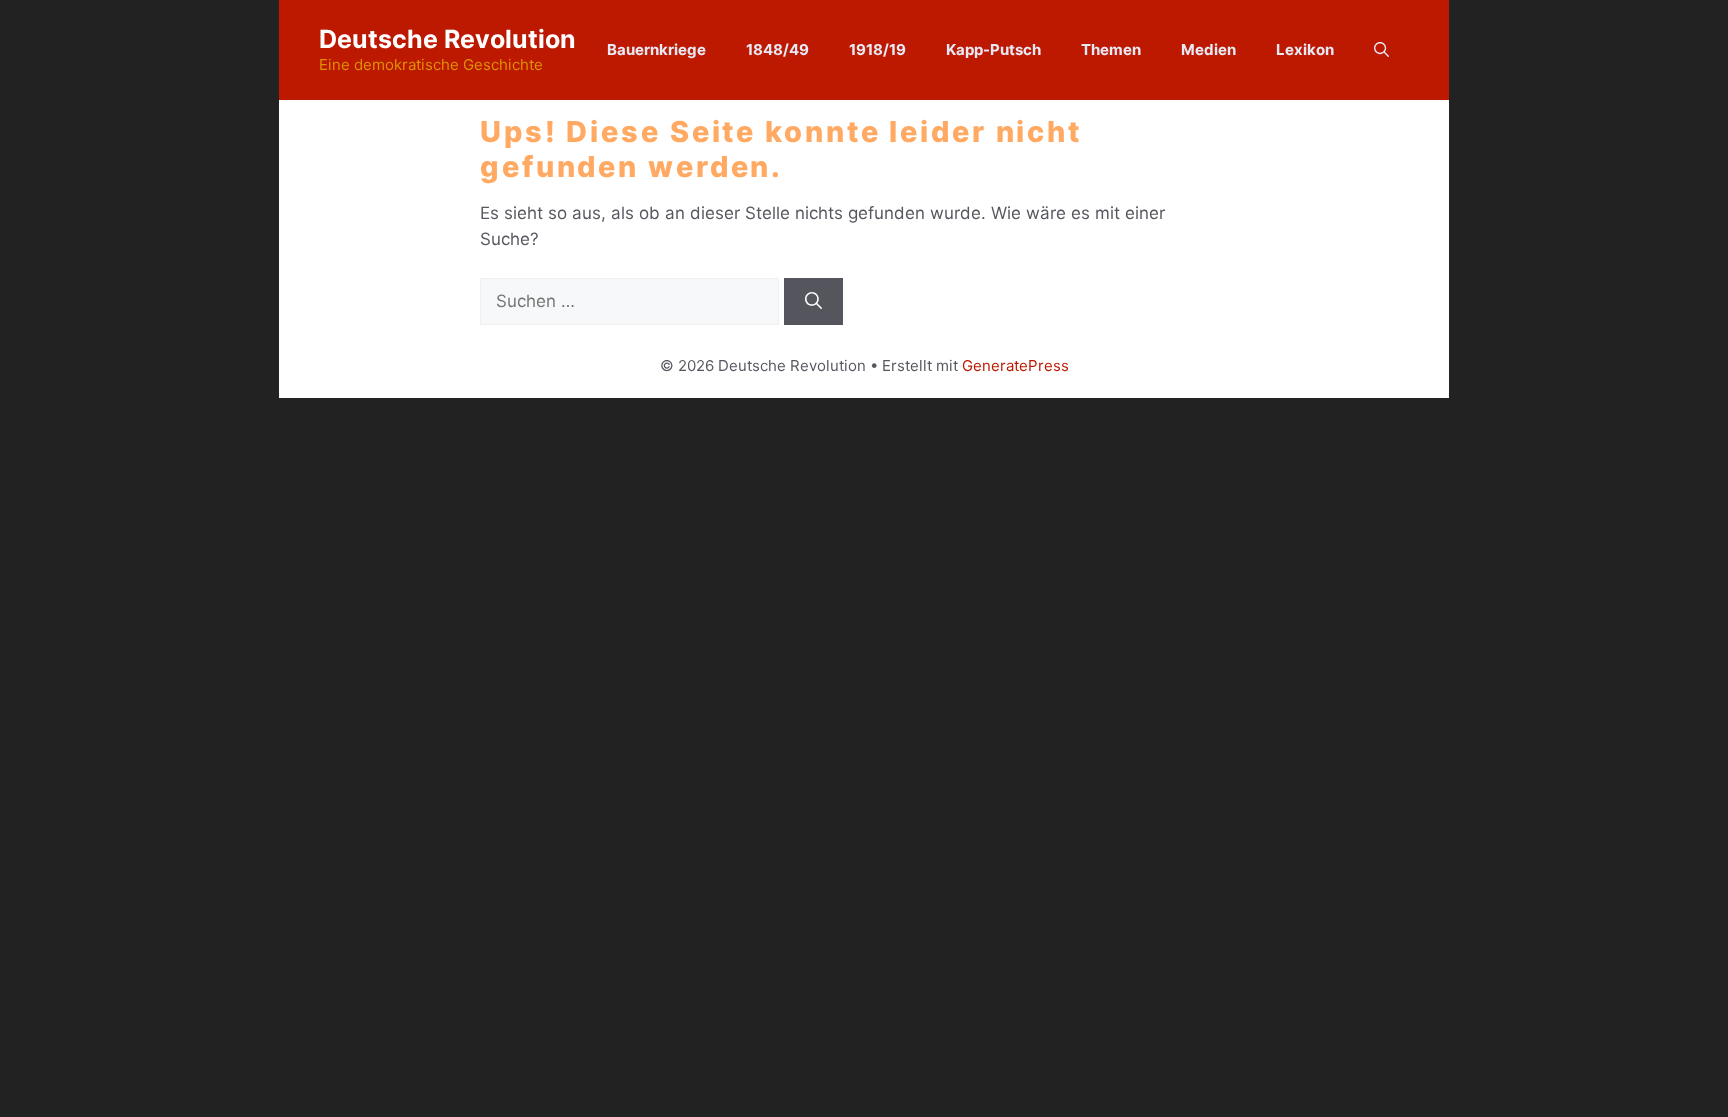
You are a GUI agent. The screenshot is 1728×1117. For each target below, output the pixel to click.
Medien (1208, 49)
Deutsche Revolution (447, 39)
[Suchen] (813, 302)
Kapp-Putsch (993, 49)
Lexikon (1305, 49)
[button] (1381, 50)
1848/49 (777, 49)
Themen (1111, 49)
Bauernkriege (656, 49)
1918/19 (877, 49)
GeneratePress (1015, 365)
